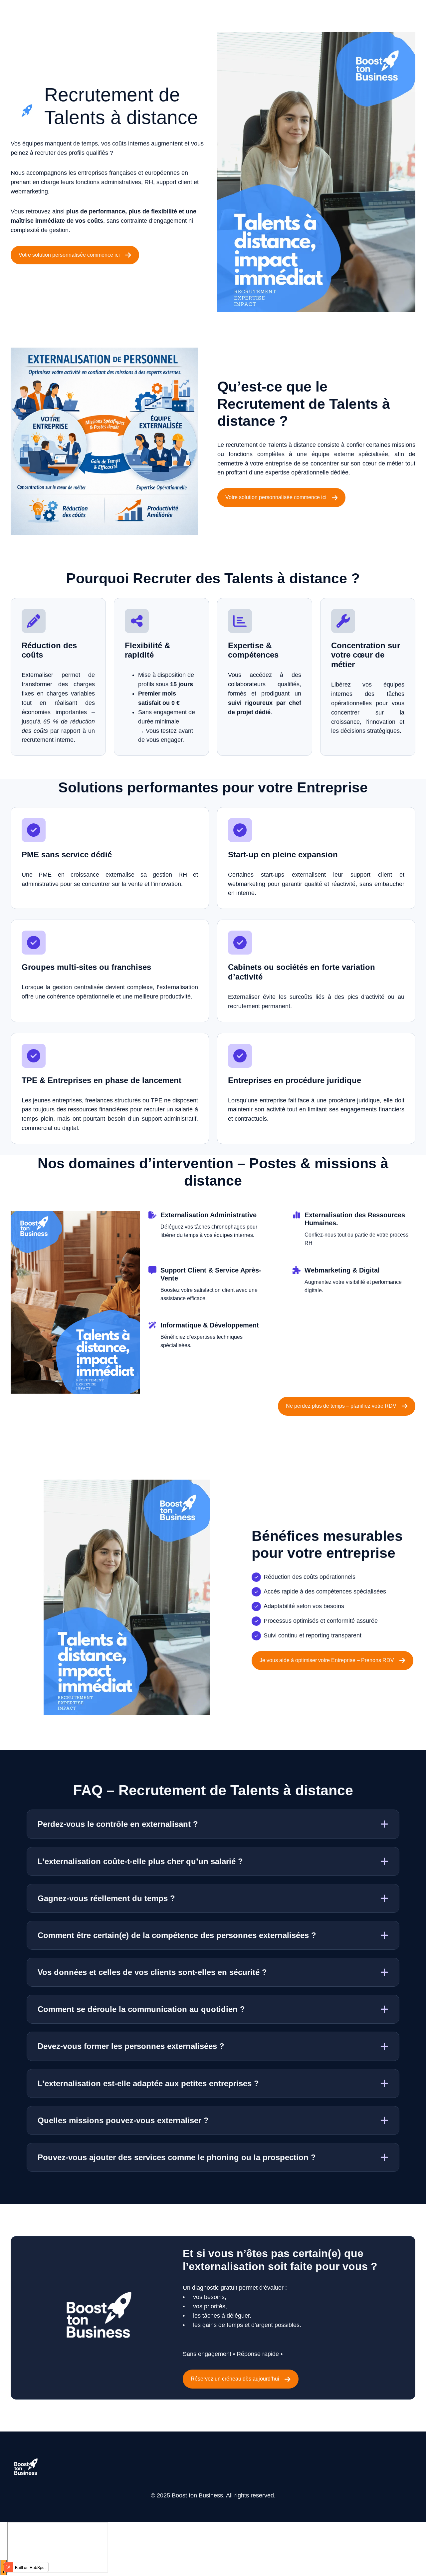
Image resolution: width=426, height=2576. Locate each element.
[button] (213, 1824)
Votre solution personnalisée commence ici (69, 255)
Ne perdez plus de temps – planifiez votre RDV (341, 1406)
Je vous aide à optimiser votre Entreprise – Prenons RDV (327, 1660)
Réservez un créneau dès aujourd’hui (235, 2379)
